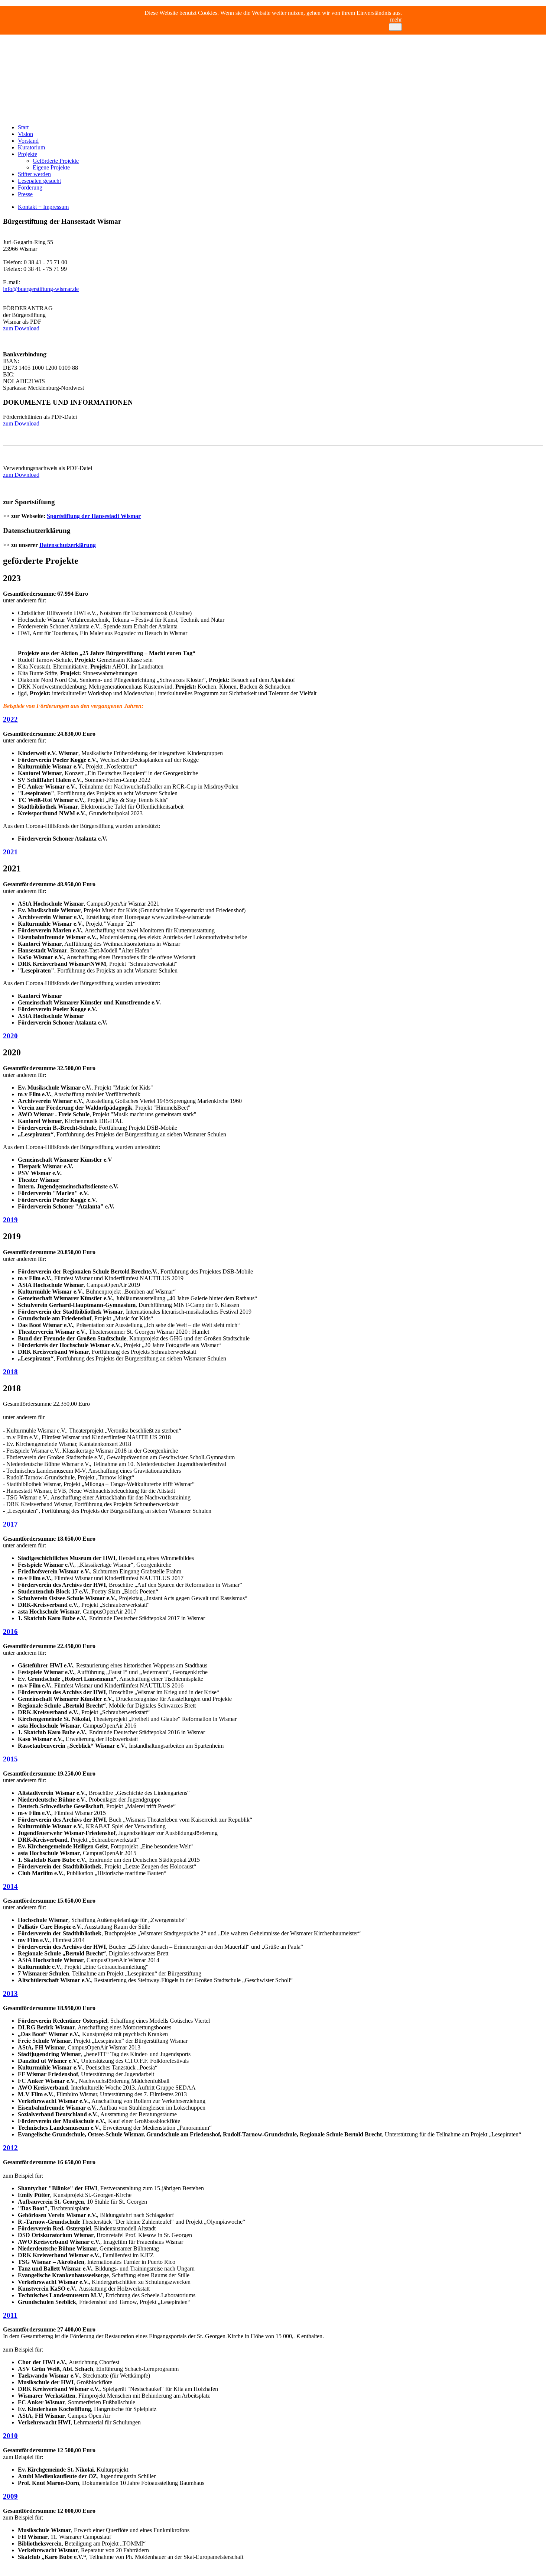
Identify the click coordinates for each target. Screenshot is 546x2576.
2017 (10, 1524)
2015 (10, 1759)
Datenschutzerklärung (68, 545)
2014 (10, 1886)
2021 (10, 852)
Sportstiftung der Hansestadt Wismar (94, 516)
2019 (10, 1220)
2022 (10, 719)
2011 (10, 2315)
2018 (10, 1372)
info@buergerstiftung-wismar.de (41, 289)
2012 (10, 2148)
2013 (10, 1994)
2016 (10, 1632)
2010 (10, 2436)
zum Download (21, 328)
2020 (10, 1036)
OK (395, 27)
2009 (10, 2496)
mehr (396, 20)
